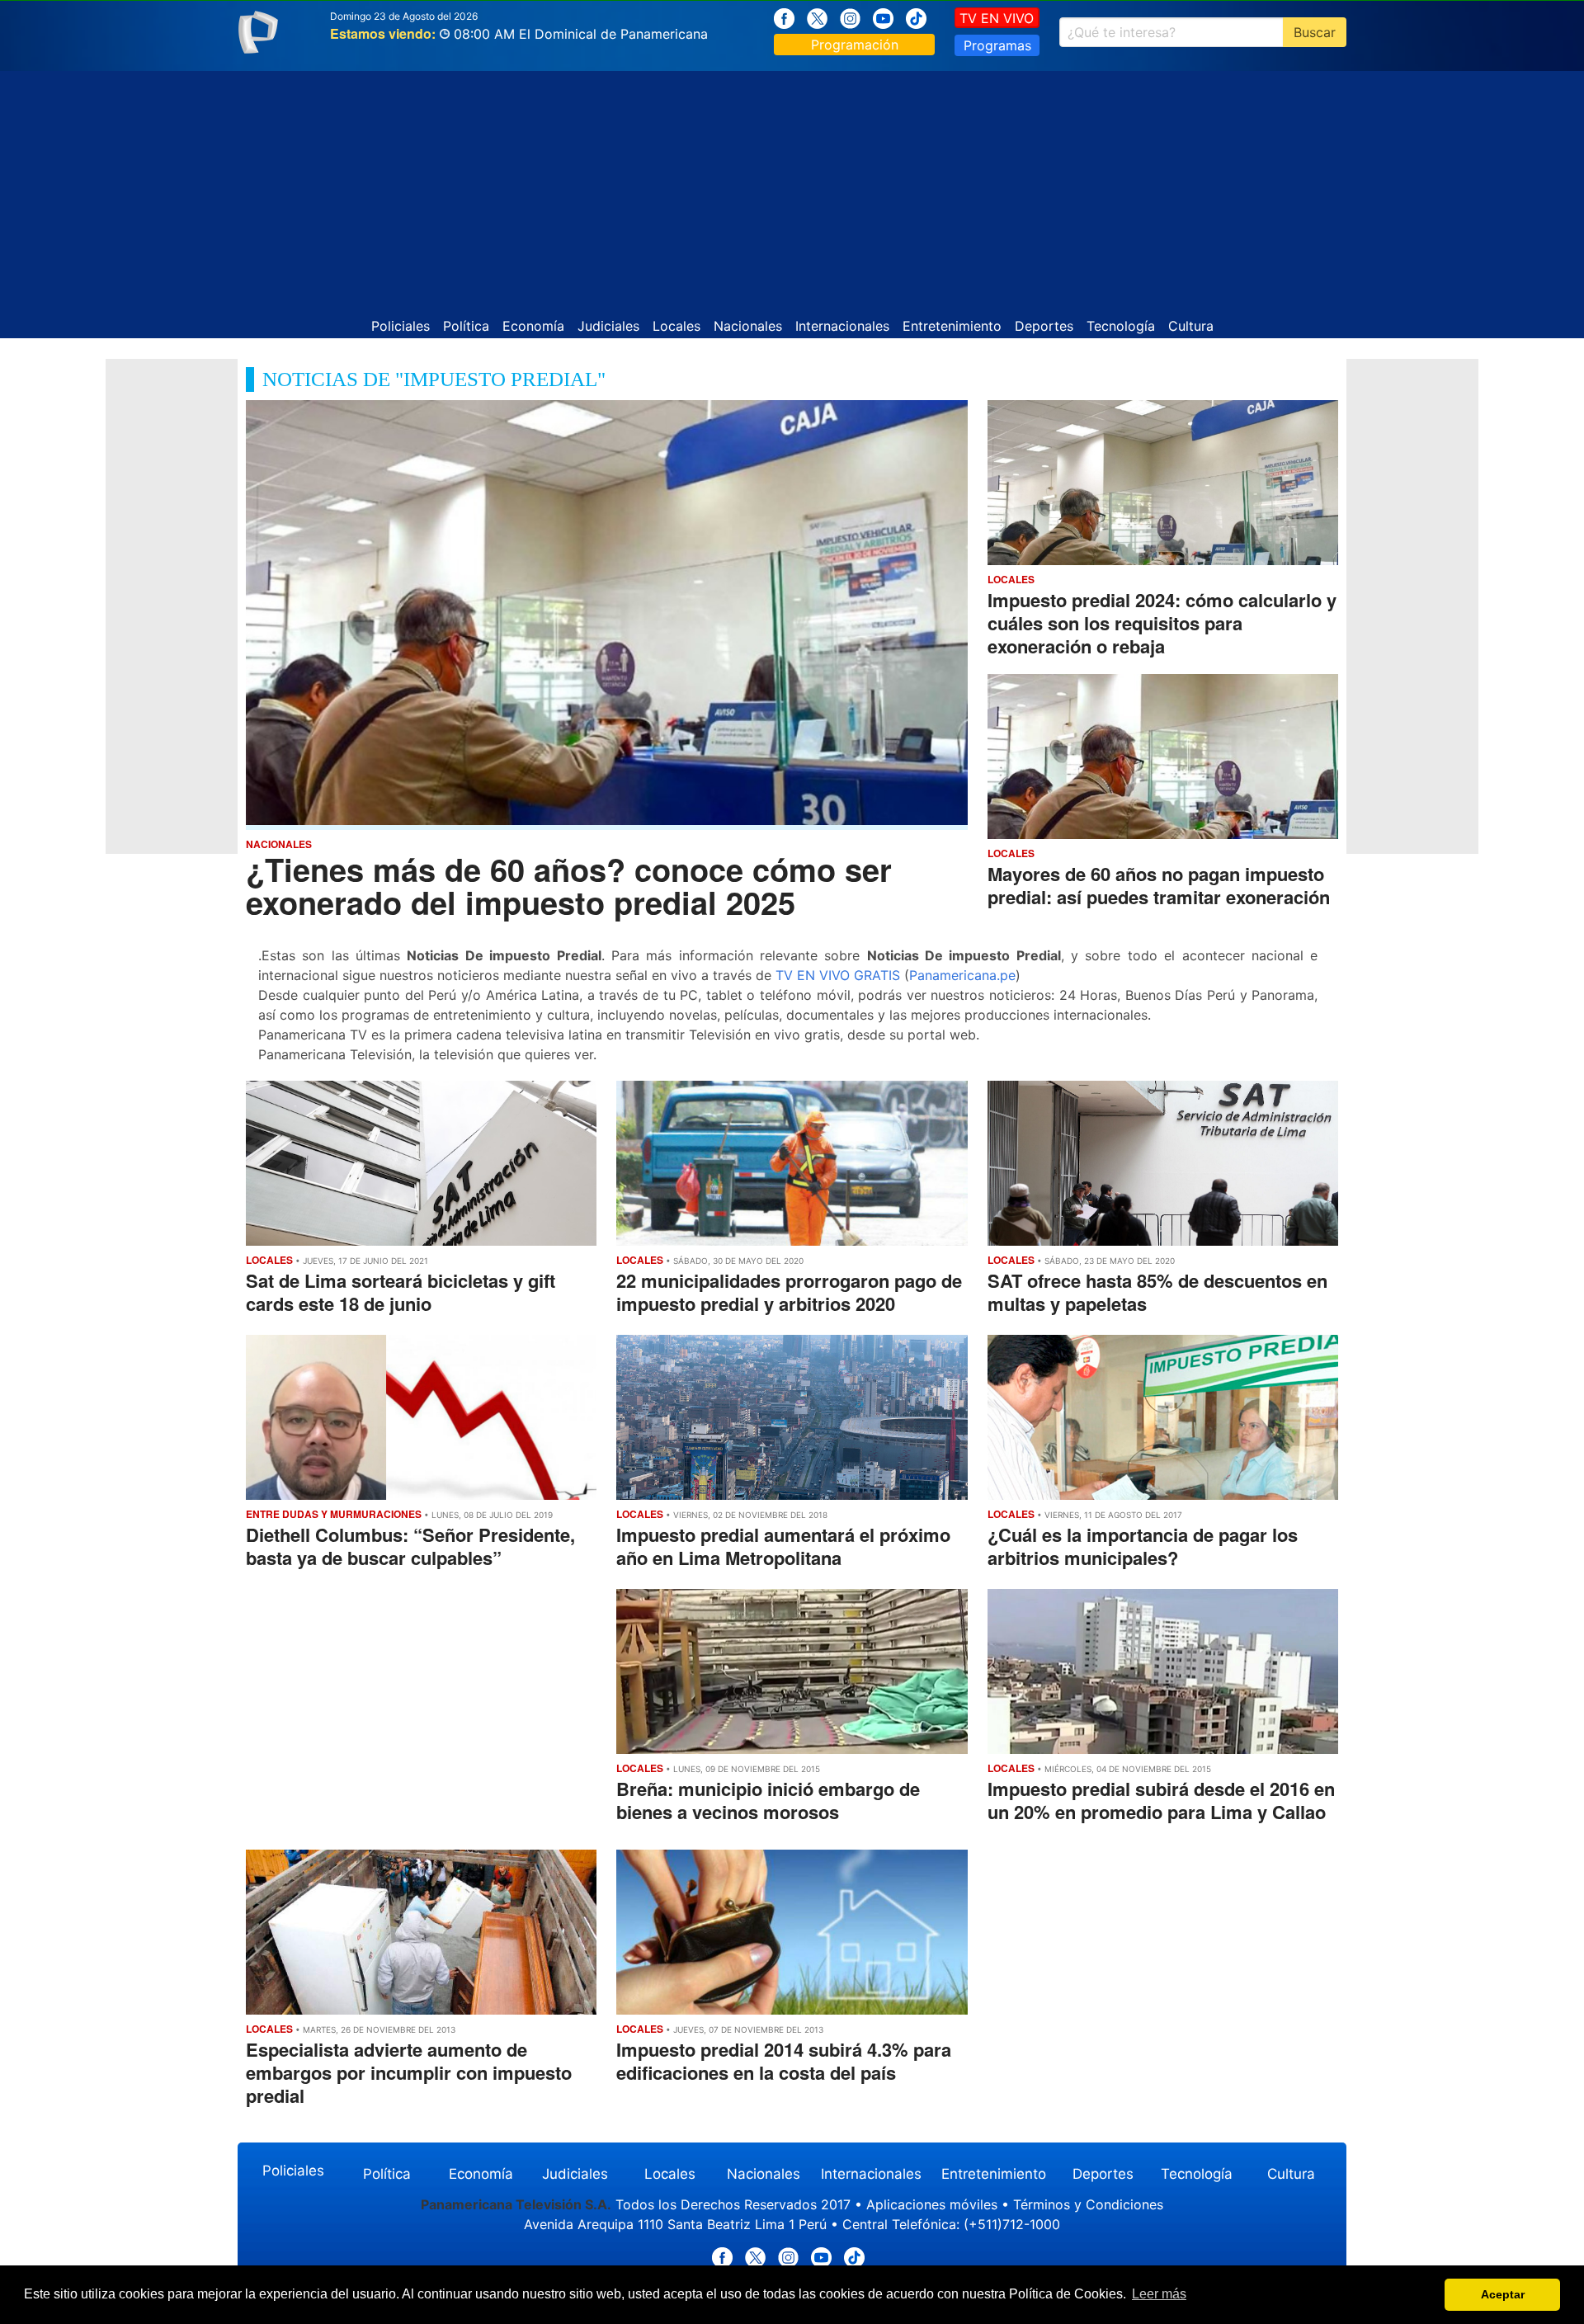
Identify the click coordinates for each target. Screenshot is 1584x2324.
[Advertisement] (792, 186)
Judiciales (608, 326)
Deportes (1044, 326)
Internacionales (842, 326)
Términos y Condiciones (1088, 2204)
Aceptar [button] (1503, 2294)
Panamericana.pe (962, 975)
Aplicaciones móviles (932, 2204)
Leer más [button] (1159, 2294)
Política (466, 326)
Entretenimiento (952, 326)
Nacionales (748, 326)
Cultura (1191, 326)
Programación (855, 45)
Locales (676, 326)
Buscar (1315, 32)
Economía (533, 326)
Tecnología (1121, 326)
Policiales (401, 326)
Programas (997, 45)
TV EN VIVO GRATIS (838, 975)
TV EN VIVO (997, 18)
